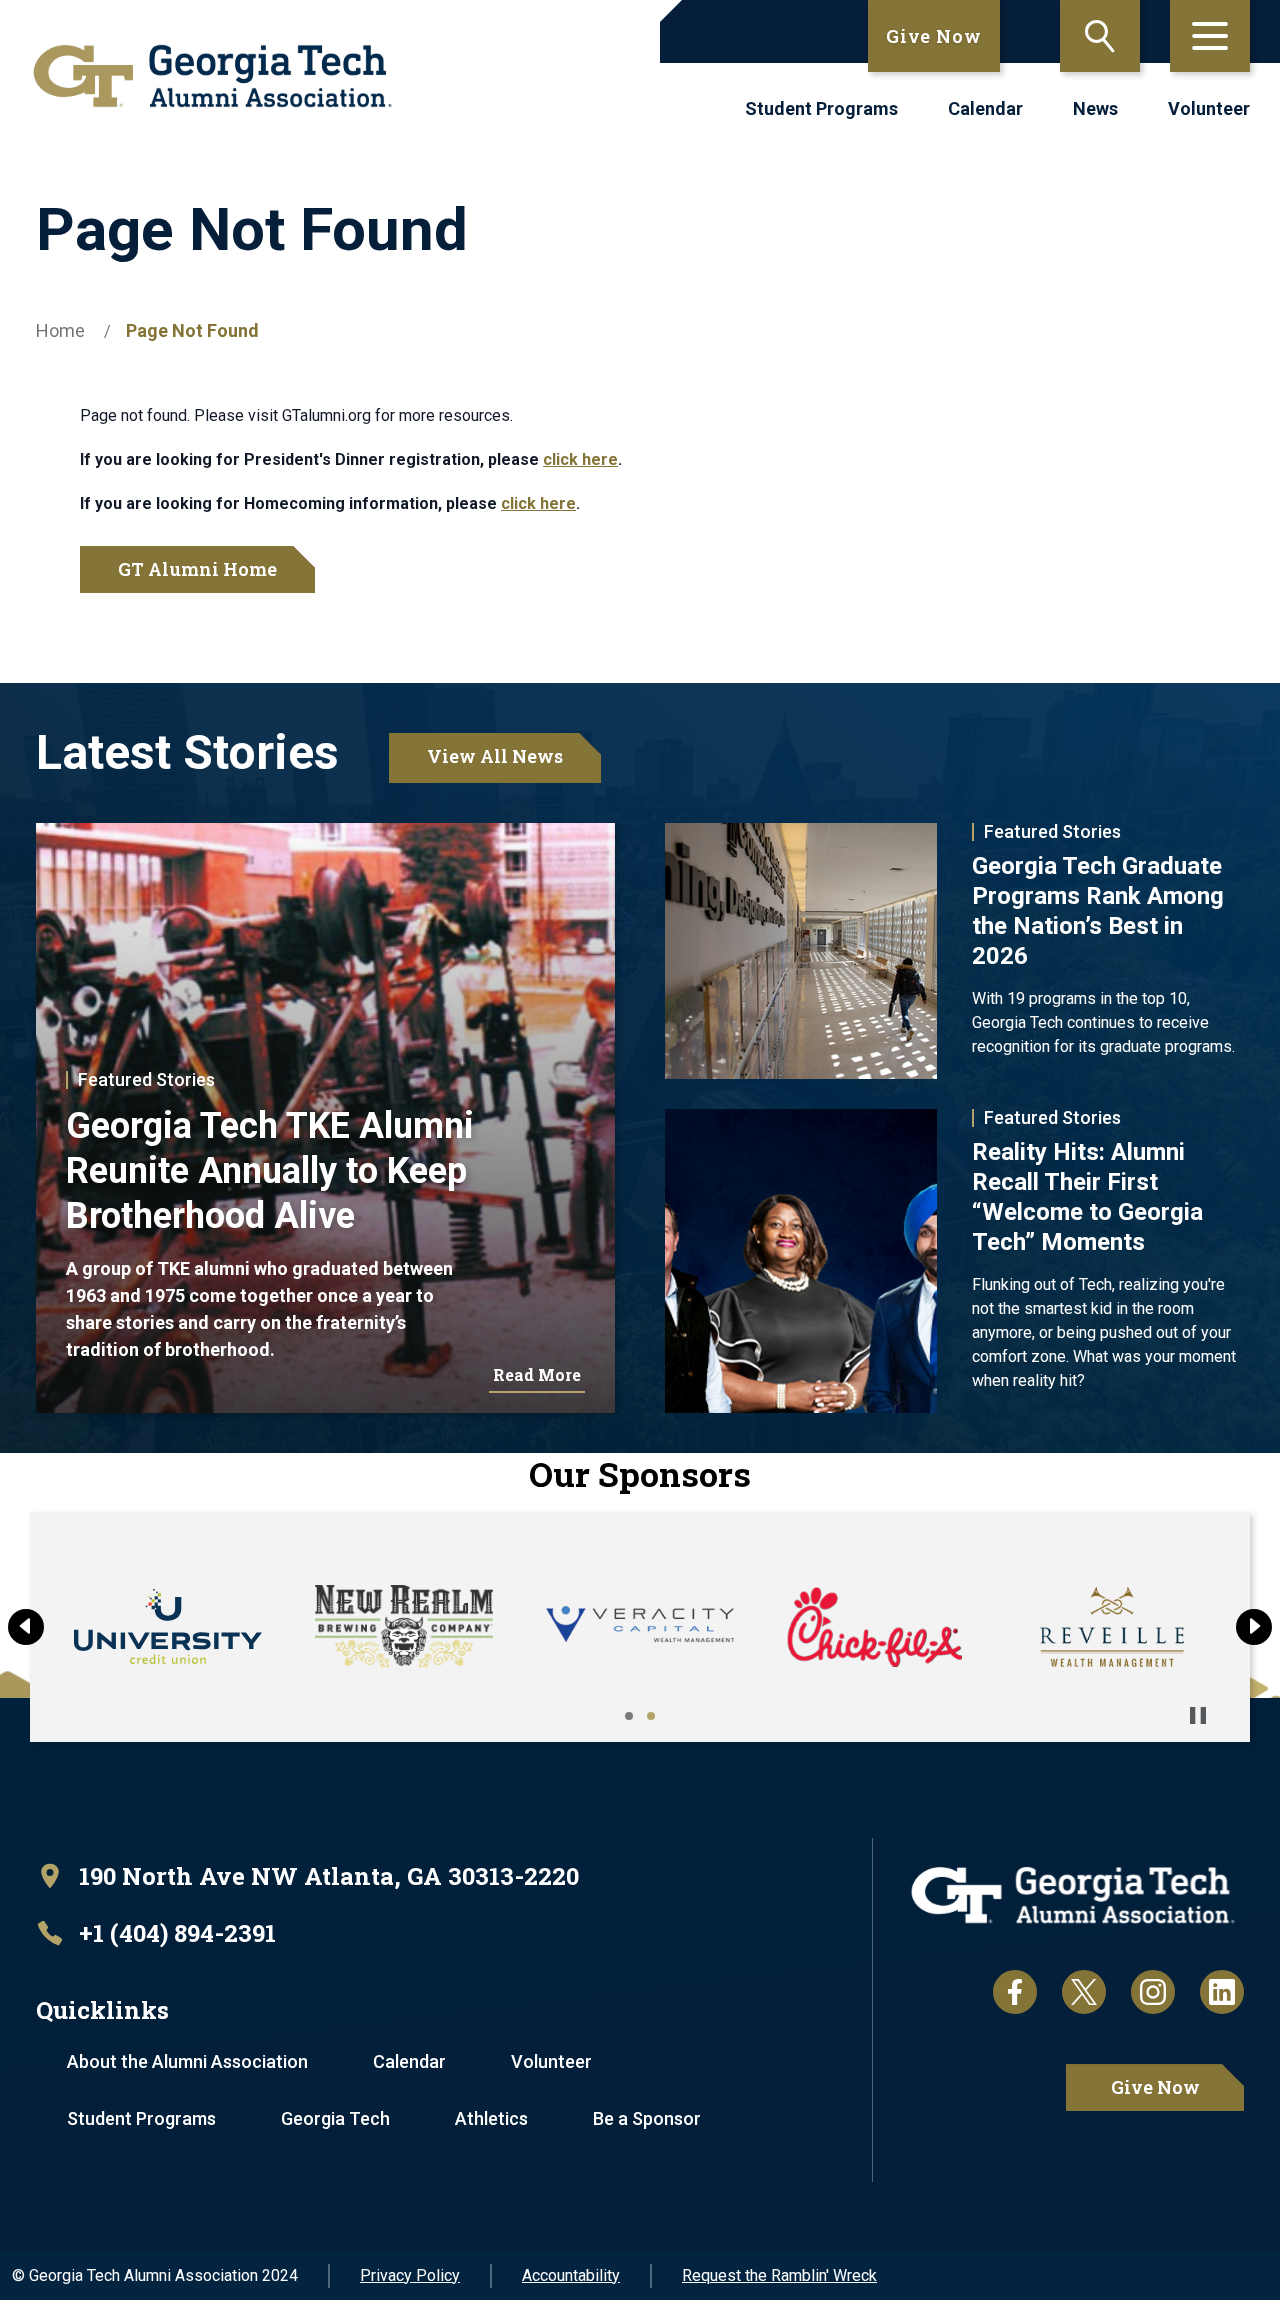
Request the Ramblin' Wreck (779, 2275)
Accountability (571, 2275)
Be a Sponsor (647, 2118)
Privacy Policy (410, 2275)
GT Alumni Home (197, 569)
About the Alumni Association (187, 2061)
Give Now (934, 36)
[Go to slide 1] (629, 1716)
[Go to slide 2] (651, 1716)
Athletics (491, 2118)
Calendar (985, 108)
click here (580, 459)
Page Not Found (192, 330)
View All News (495, 756)
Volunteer (1209, 108)
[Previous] (26, 1627)
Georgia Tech (335, 2118)
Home (60, 330)
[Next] (1254, 1627)
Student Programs (821, 108)
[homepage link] (212, 76)
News (1095, 108)
